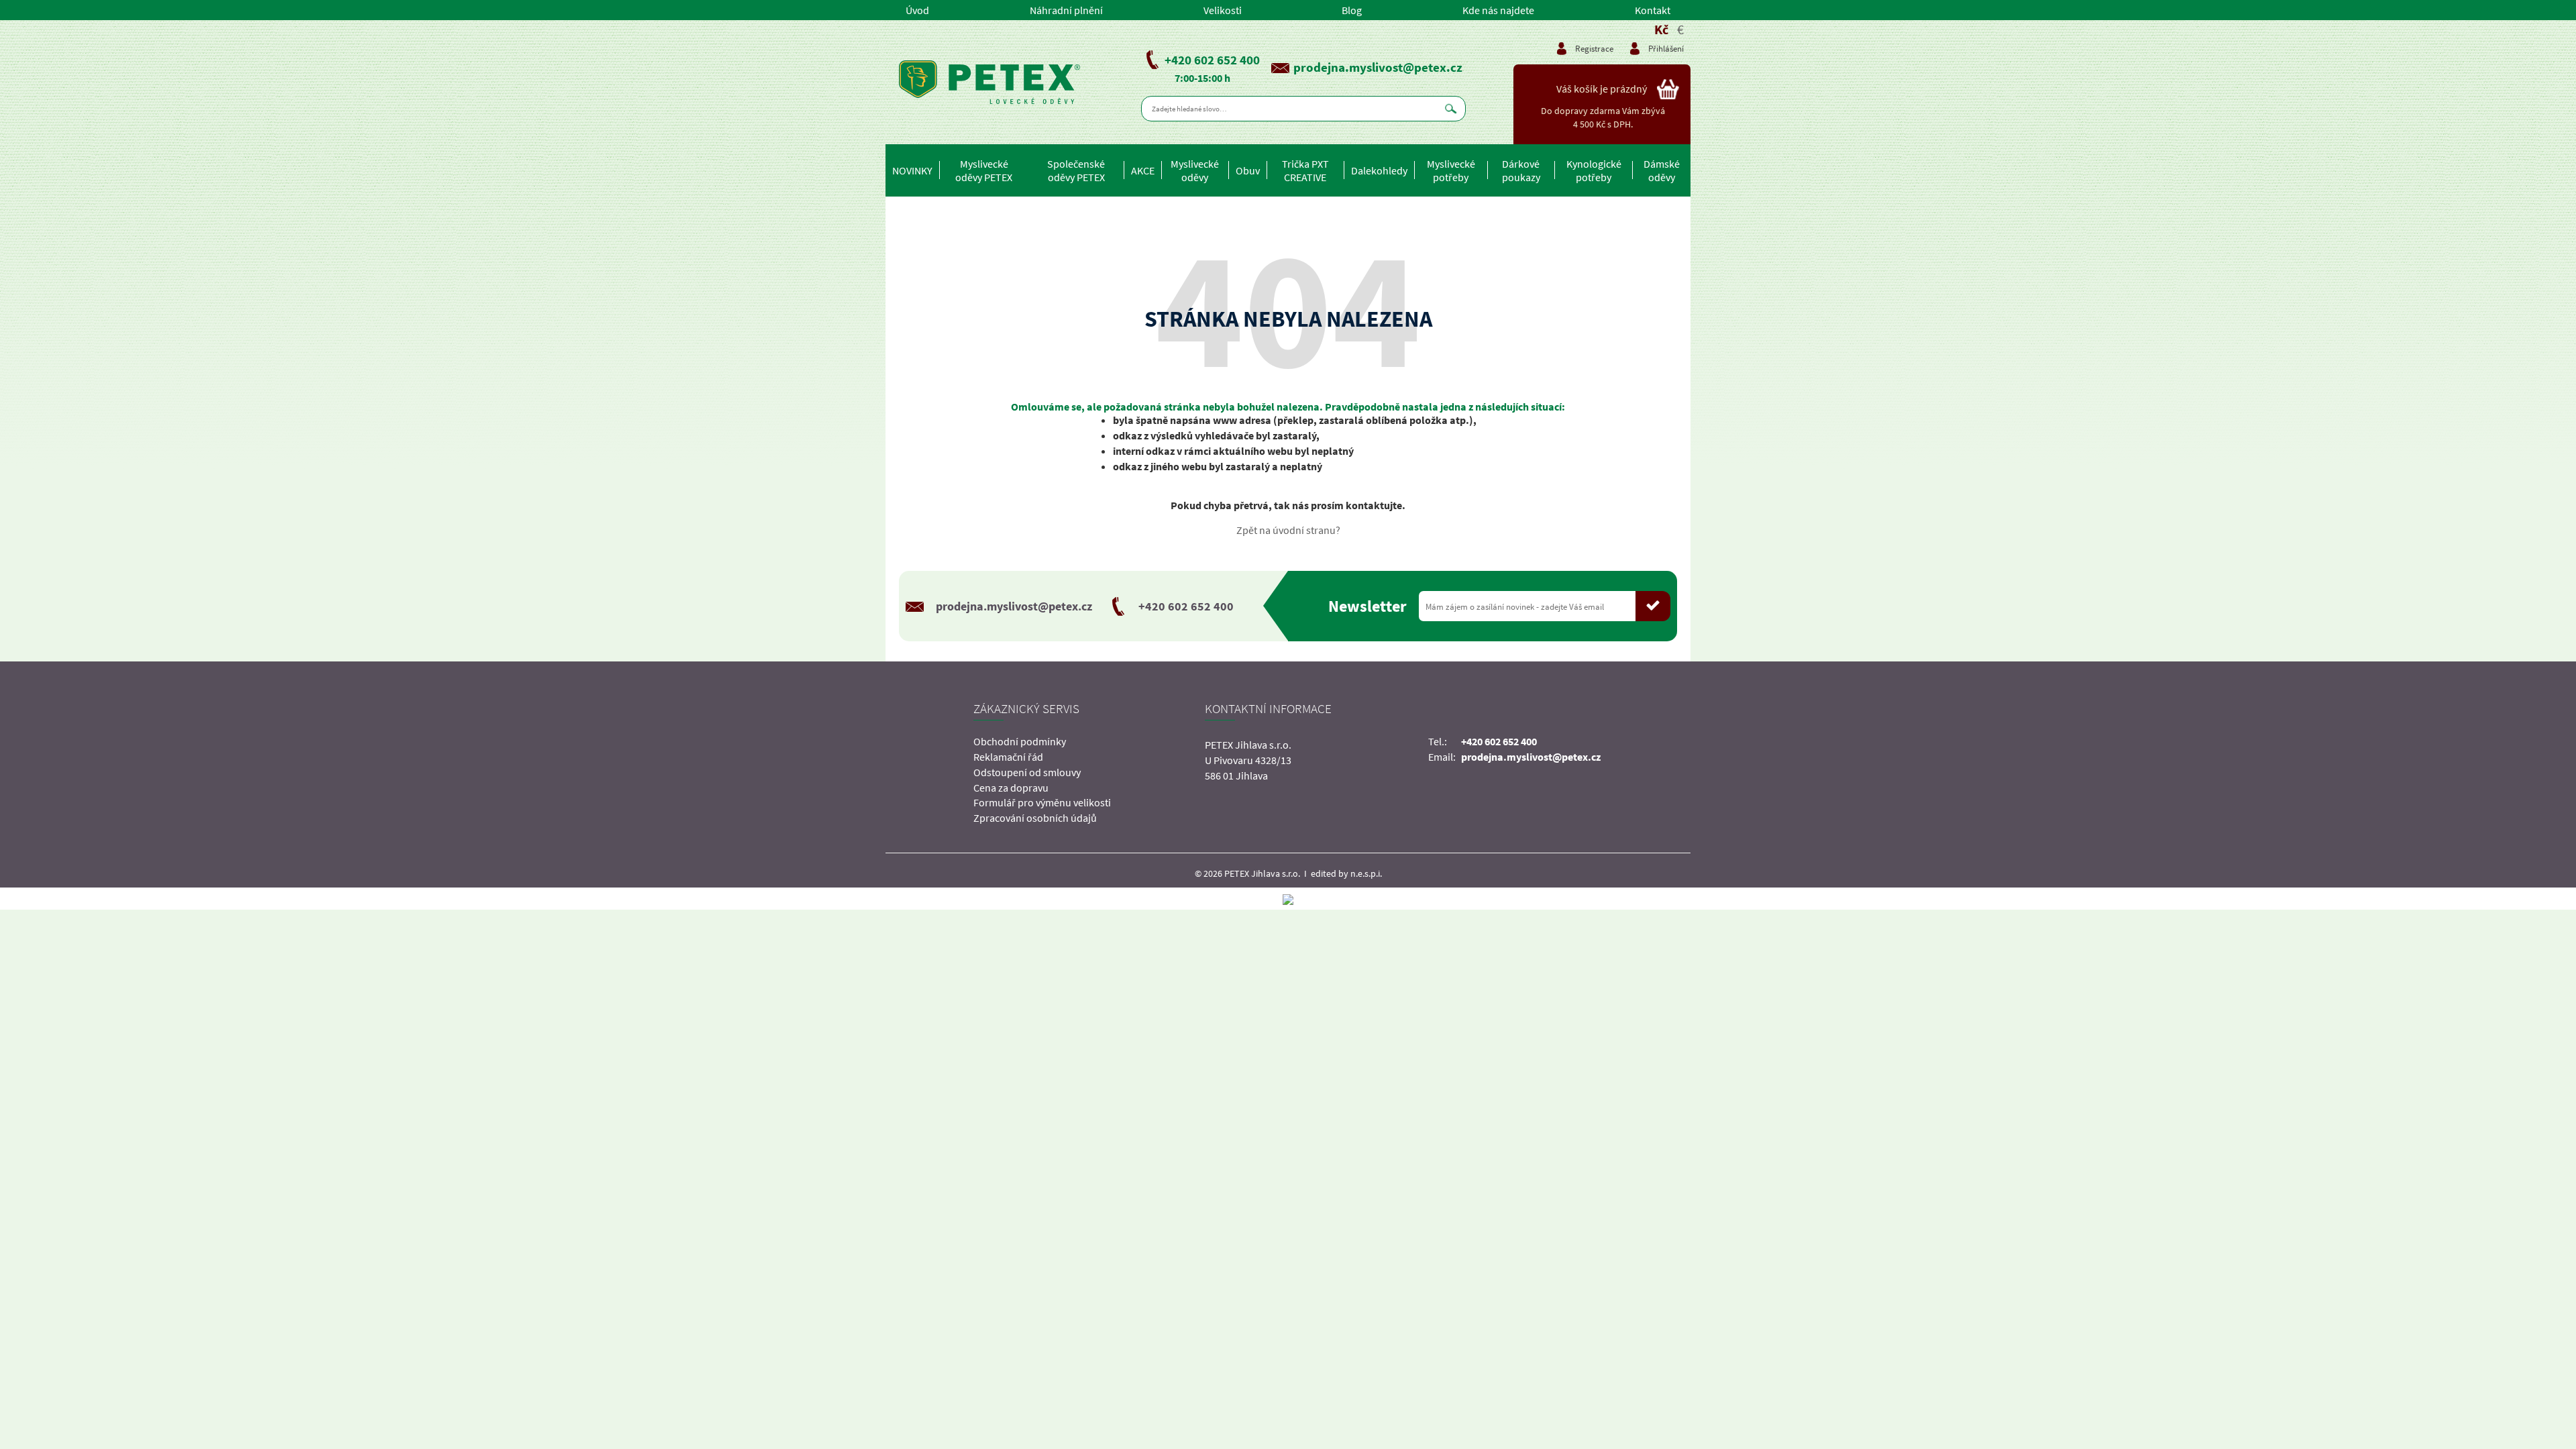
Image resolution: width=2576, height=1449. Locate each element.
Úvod (917, 10)
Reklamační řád (1008, 757)
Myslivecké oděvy (1195, 170)
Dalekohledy (1379, 170)
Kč (1661, 29)
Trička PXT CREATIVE (1305, 170)
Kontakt (1653, 10)
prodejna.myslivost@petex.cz (1378, 67)
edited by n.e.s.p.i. (1346, 873)
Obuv (1248, 170)
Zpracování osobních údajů (1035, 818)
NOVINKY (912, 170)
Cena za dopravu (1011, 788)
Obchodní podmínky (1020, 741)
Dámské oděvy (1662, 170)
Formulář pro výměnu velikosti (1042, 802)
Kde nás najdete (1498, 10)
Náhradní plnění (1066, 10)
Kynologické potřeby (1594, 170)
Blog (1352, 10)
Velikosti (1223, 10)
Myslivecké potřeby (1451, 170)
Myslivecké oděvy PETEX (984, 170)
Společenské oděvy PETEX (1076, 170)
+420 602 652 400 (1212, 60)
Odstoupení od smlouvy (1027, 772)
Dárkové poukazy (1521, 170)
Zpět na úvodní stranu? (1288, 530)
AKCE (1143, 170)
